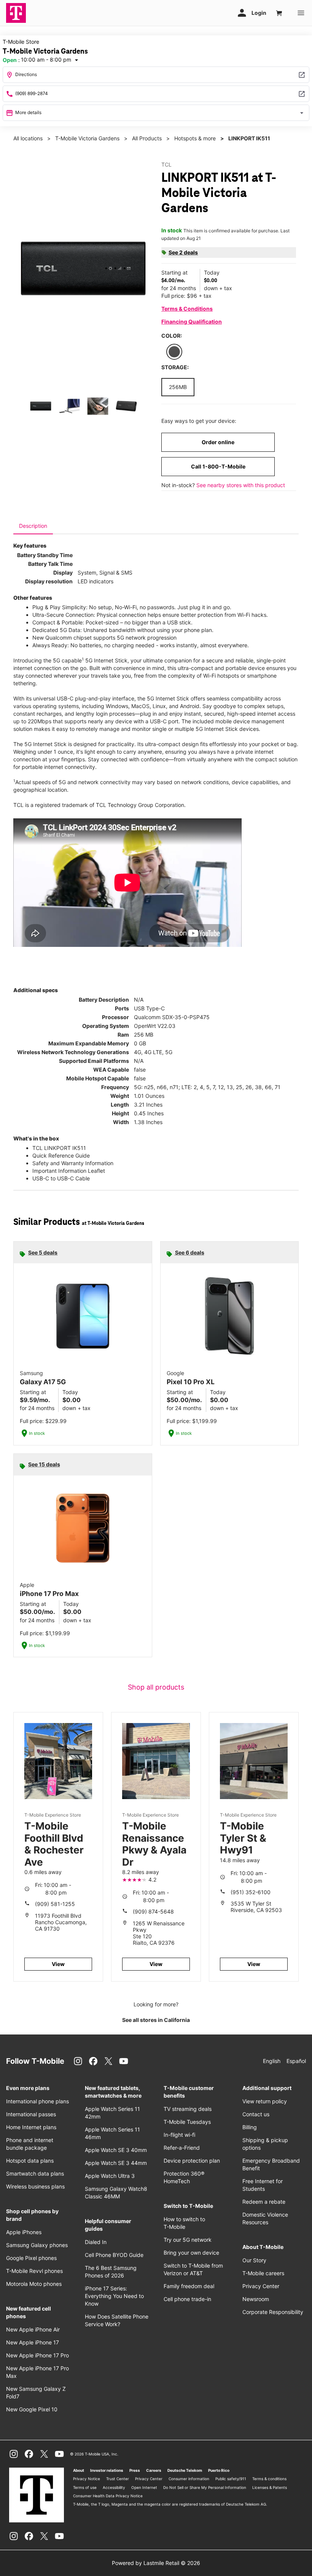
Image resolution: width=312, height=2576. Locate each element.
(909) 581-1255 (55, 1904)
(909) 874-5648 (153, 1911)
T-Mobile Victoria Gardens (87, 138)
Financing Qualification (192, 322)
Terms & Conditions (187, 309)
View (58, 1964)
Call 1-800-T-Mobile (218, 466)
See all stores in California (156, 2020)
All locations (28, 138)
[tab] (33, 526)
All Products (147, 138)
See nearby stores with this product (241, 485)
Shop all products (156, 1687)
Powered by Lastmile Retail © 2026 (156, 2563)
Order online (218, 442)
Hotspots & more (195, 138)
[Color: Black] (174, 352)
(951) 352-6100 (251, 1892)
